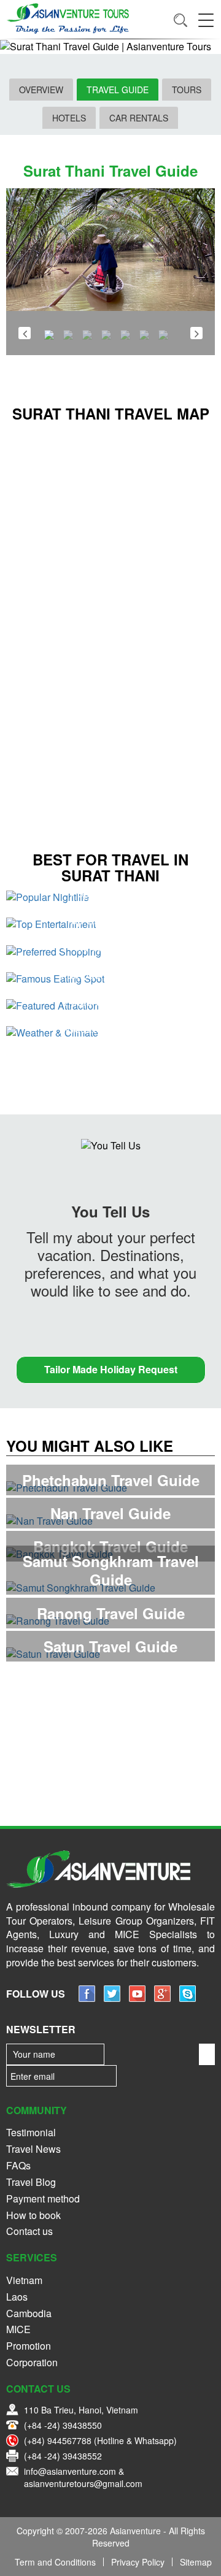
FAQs (18, 2165)
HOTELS (69, 118)
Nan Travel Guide (110, 1513)
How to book (33, 2215)
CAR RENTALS (139, 118)
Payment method (43, 2198)
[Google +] (162, 1998)
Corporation (32, 2362)
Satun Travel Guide (110, 1646)
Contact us (29, 2231)
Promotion (29, 2346)
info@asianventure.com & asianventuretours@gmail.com (83, 2477)
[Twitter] (112, 1998)
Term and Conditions (55, 2562)
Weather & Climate (110, 1028)
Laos (17, 2297)
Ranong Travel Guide (111, 1613)
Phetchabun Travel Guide (111, 1480)
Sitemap (196, 2562)
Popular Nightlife (110, 892)
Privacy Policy (138, 2562)
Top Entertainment (111, 919)
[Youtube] (137, 1998)
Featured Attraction (111, 1001)
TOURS (187, 90)
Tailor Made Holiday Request (111, 1369)
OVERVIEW (41, 90)
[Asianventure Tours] (68, 18)
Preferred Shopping (110, 946)
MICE (18, 2329)
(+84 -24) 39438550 (63, 2425)
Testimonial (31, 2132)
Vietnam (24, 2280)
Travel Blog (31, 2182)
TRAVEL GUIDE (118, 90)
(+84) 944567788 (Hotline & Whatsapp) (100, 2440)
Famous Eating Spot (110, 974)
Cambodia (29, 2313)
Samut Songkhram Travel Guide (111, 1570)
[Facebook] (87, 1998)
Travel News (33, 2149)
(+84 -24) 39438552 (63, 2456)
